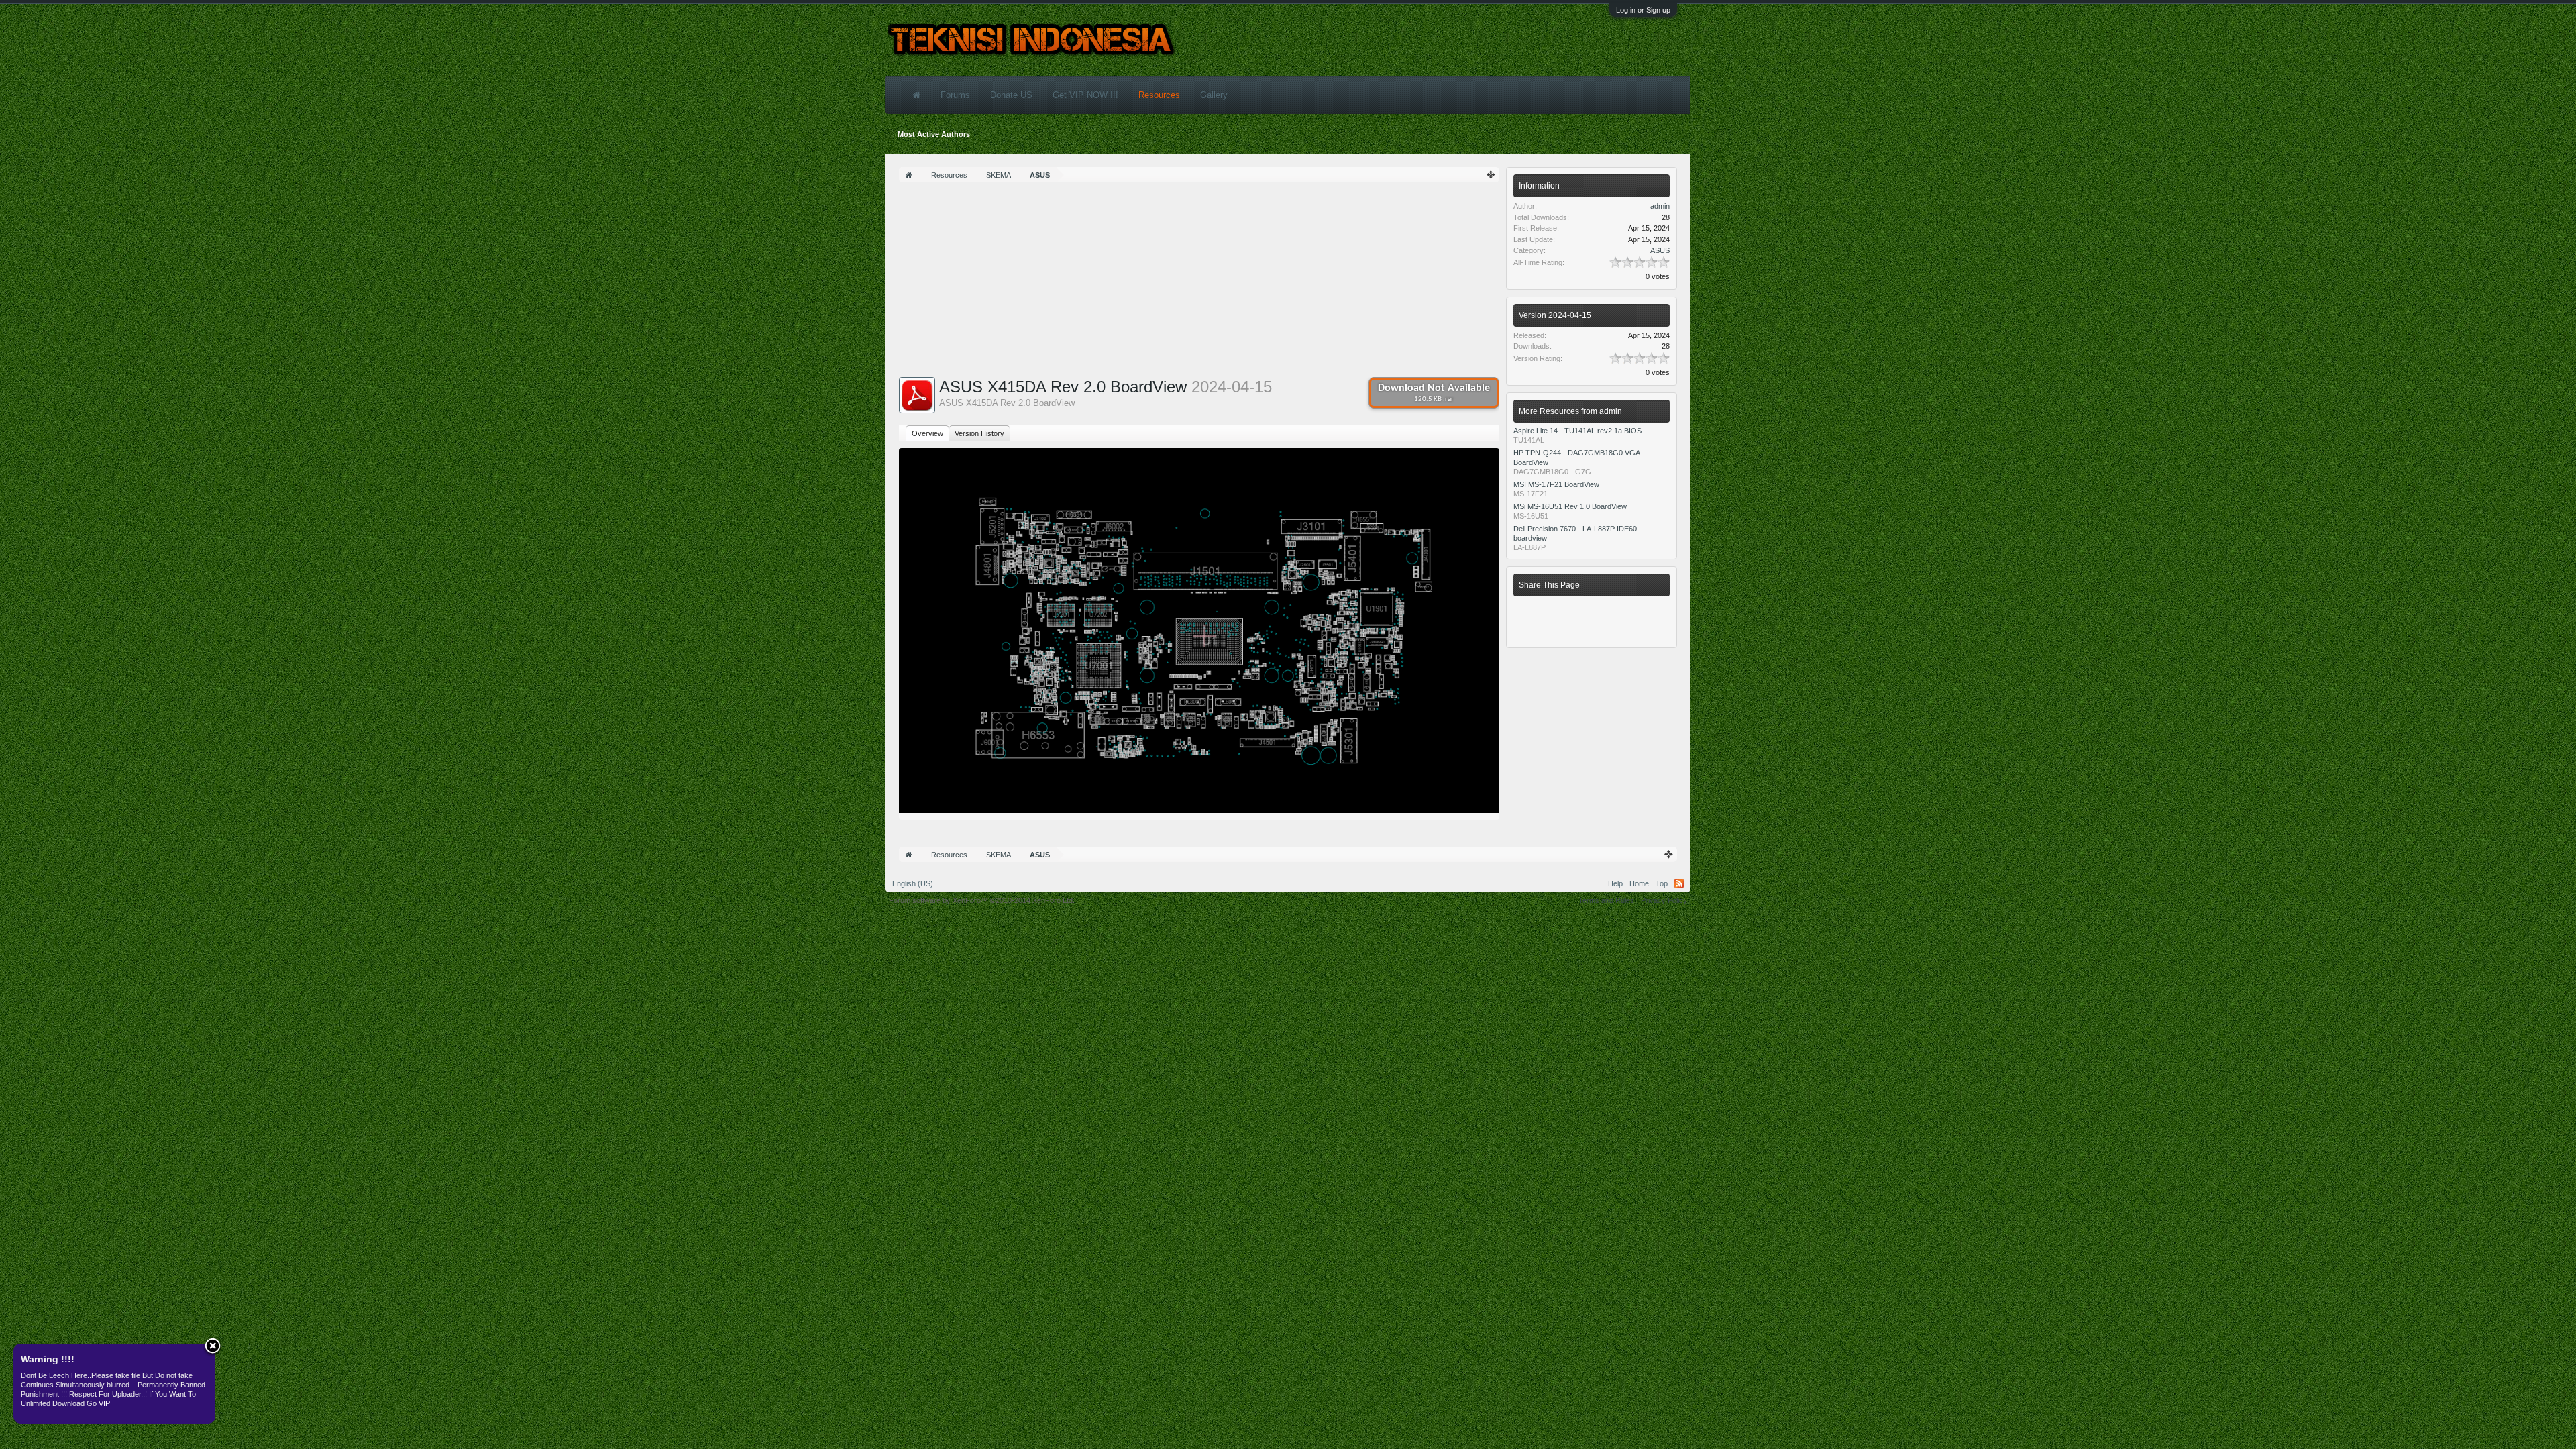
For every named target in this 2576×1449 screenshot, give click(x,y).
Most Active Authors (934, 134)
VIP (104, 1403)
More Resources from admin (1570, 411)
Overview (927, 433)
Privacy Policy (1664, 900)
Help (1615, 883)
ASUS (1660, 250)
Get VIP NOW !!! (1085, 95)
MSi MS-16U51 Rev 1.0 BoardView (1570, 506)
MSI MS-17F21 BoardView (1556, 484)
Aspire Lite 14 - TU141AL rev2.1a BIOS (1577, 431)
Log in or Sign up (1643, 10)
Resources (1159, 95)
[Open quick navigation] (1491, 175)
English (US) (913, 883)
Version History (979, 433)
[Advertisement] (1199, 283)
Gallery (1214, 95)
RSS (1679, 883)
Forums (955, 95)
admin (1660, 206)
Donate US (1011, 95)
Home (1639, 883)
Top (1662, 883)
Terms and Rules (1606, 900)
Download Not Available (1434, 393)
